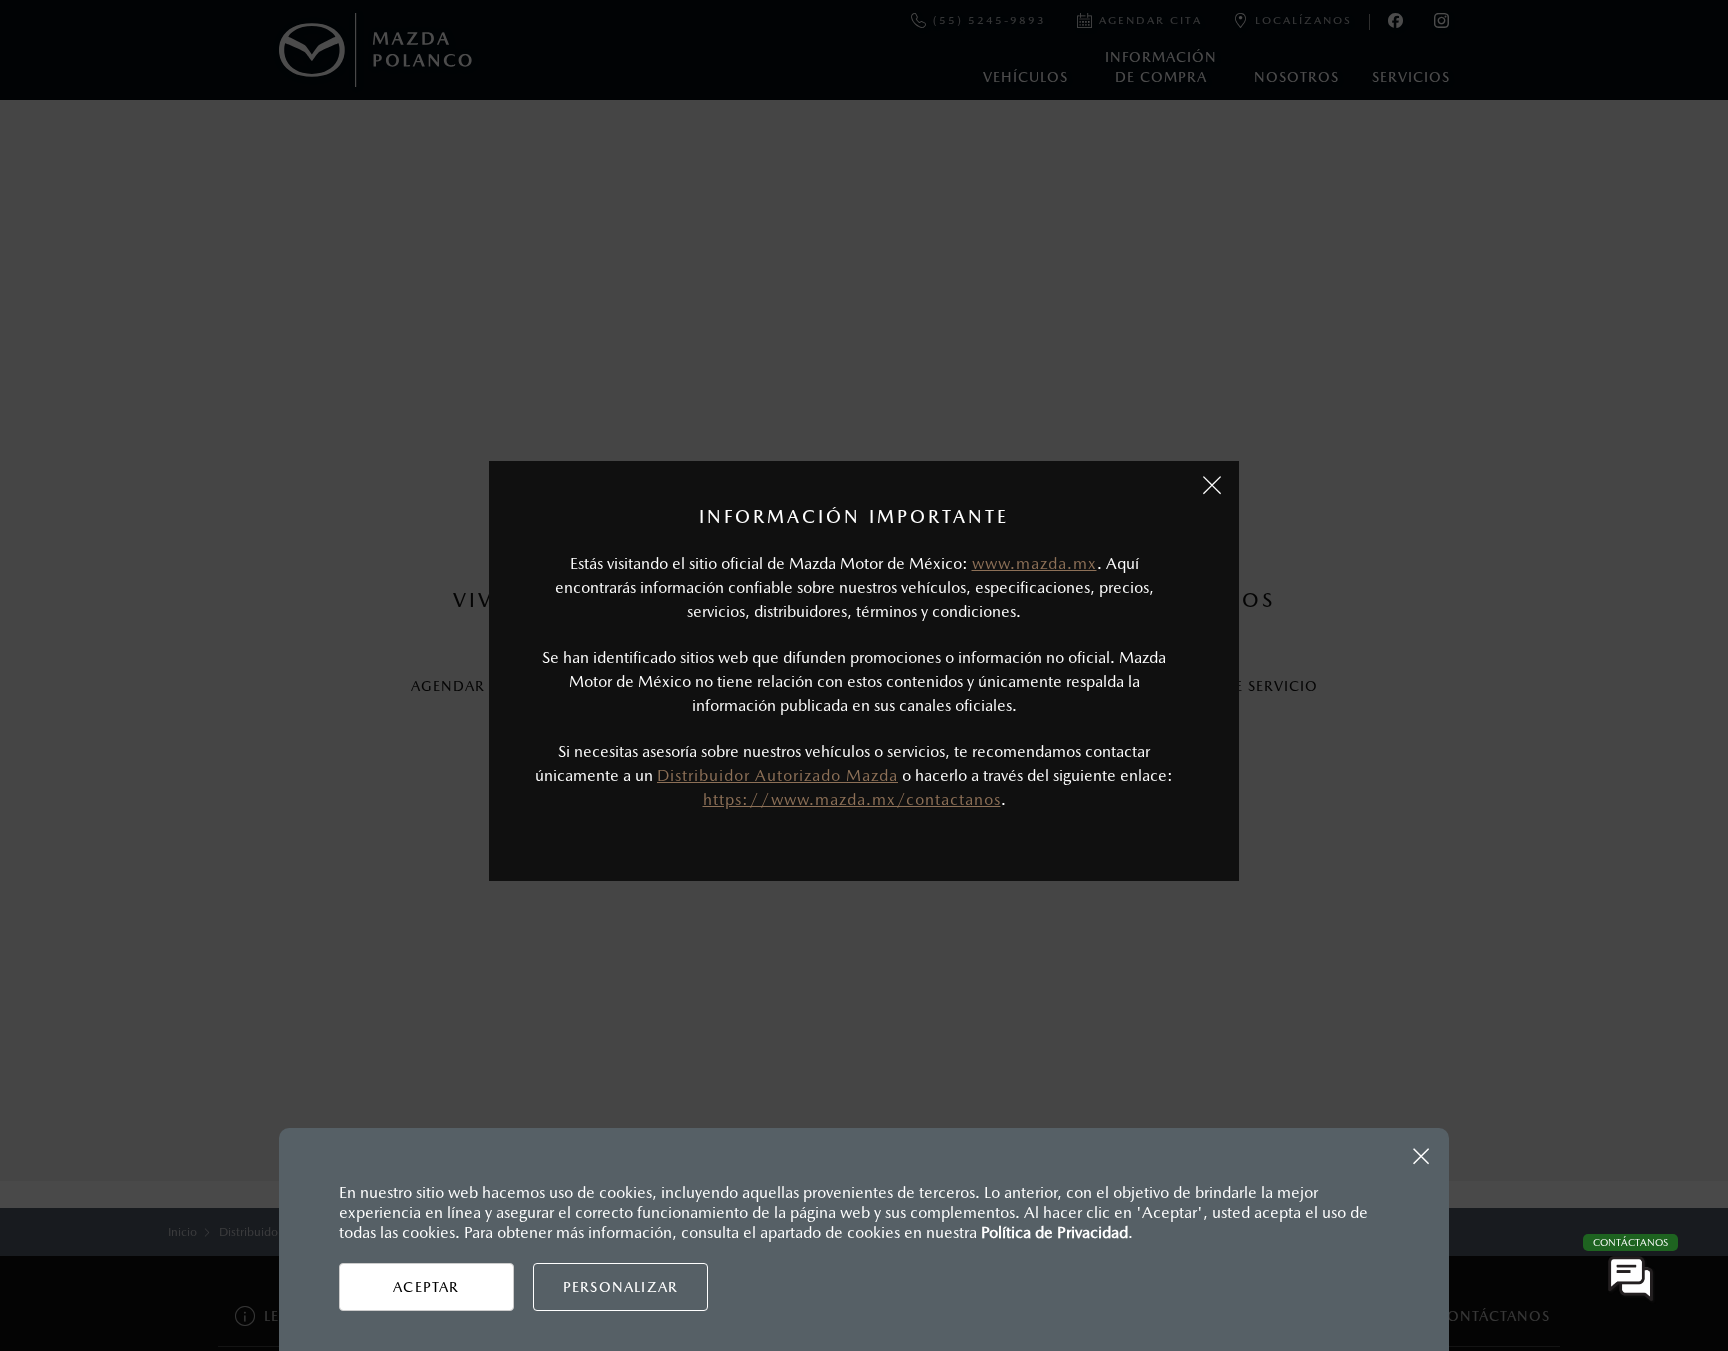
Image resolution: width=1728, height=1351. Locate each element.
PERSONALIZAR (620, 1287)
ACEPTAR (426, 1287)
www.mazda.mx (1034, 563)
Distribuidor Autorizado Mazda (777, 775)
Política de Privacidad (1054, 1232)
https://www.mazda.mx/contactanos (852, 799)
